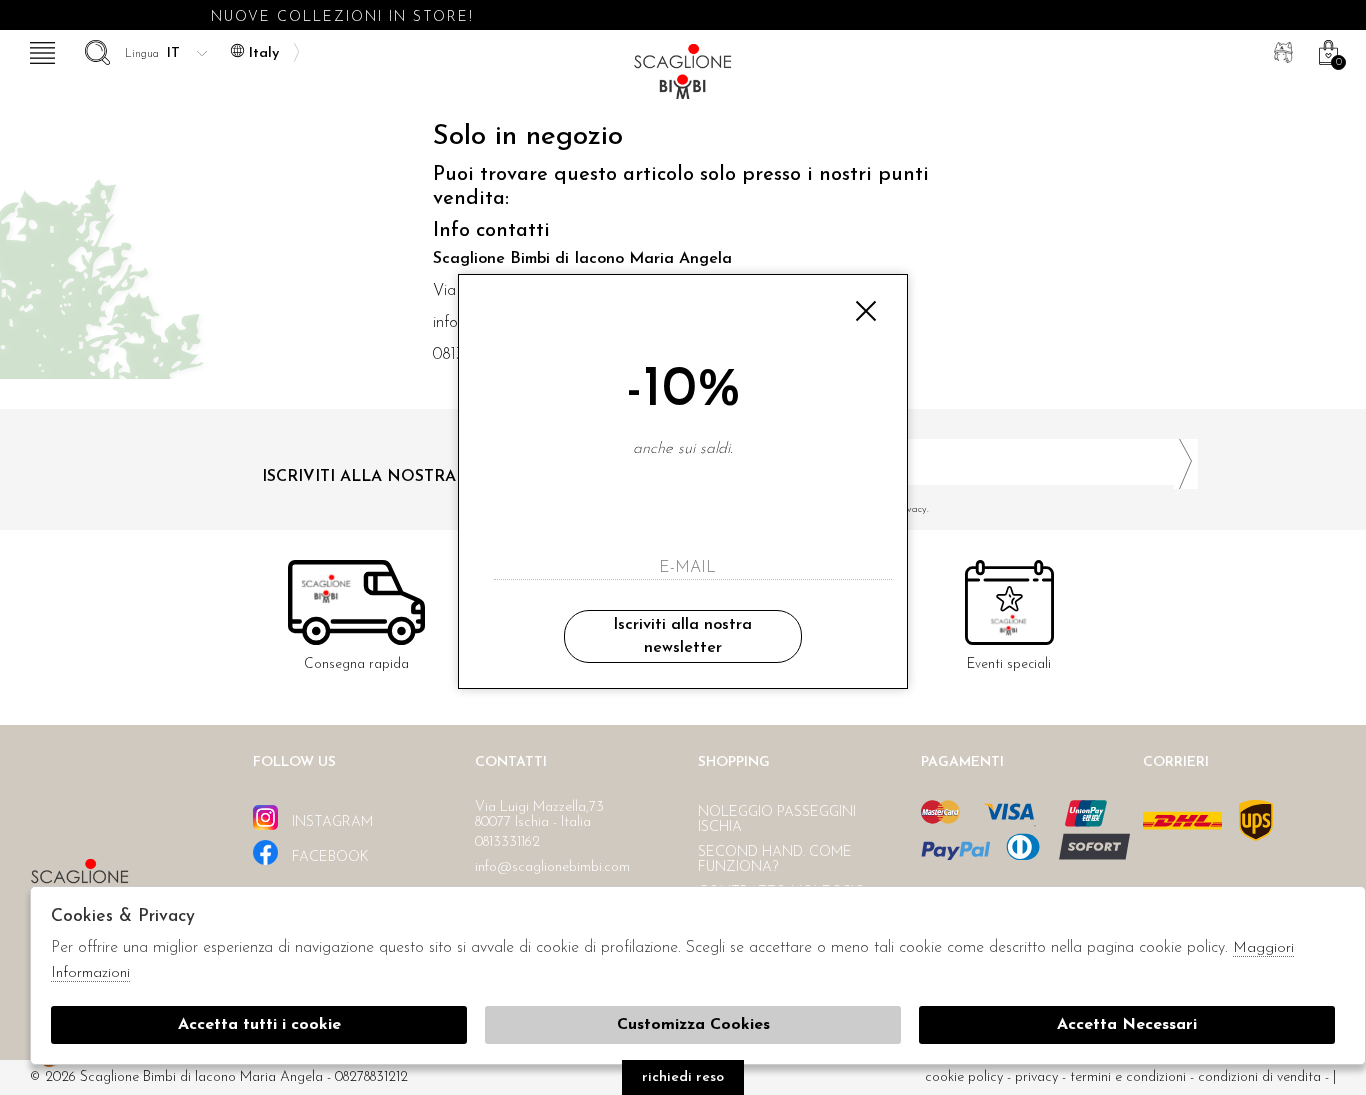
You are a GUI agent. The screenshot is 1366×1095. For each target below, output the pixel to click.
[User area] (1281, 50)
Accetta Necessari (1127, 1025)
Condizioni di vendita (1259, 1077)
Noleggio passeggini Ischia (777, 820)
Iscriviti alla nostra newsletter (682, 636)
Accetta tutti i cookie (259, 1025)
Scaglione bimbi (683, 77)
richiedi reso (683, 1077)
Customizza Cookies (693, 1025)
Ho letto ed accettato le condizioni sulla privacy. (823, 509)
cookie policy (964, 1077)
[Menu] (40, 50)
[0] (1326, 50)
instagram (330, 822)
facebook (328, 857)
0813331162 (507, 842)
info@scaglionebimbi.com (552, 867)
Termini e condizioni (1128, 1077)
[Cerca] (95, 50)
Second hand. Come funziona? (775, 860)
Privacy (1036, 1077)
